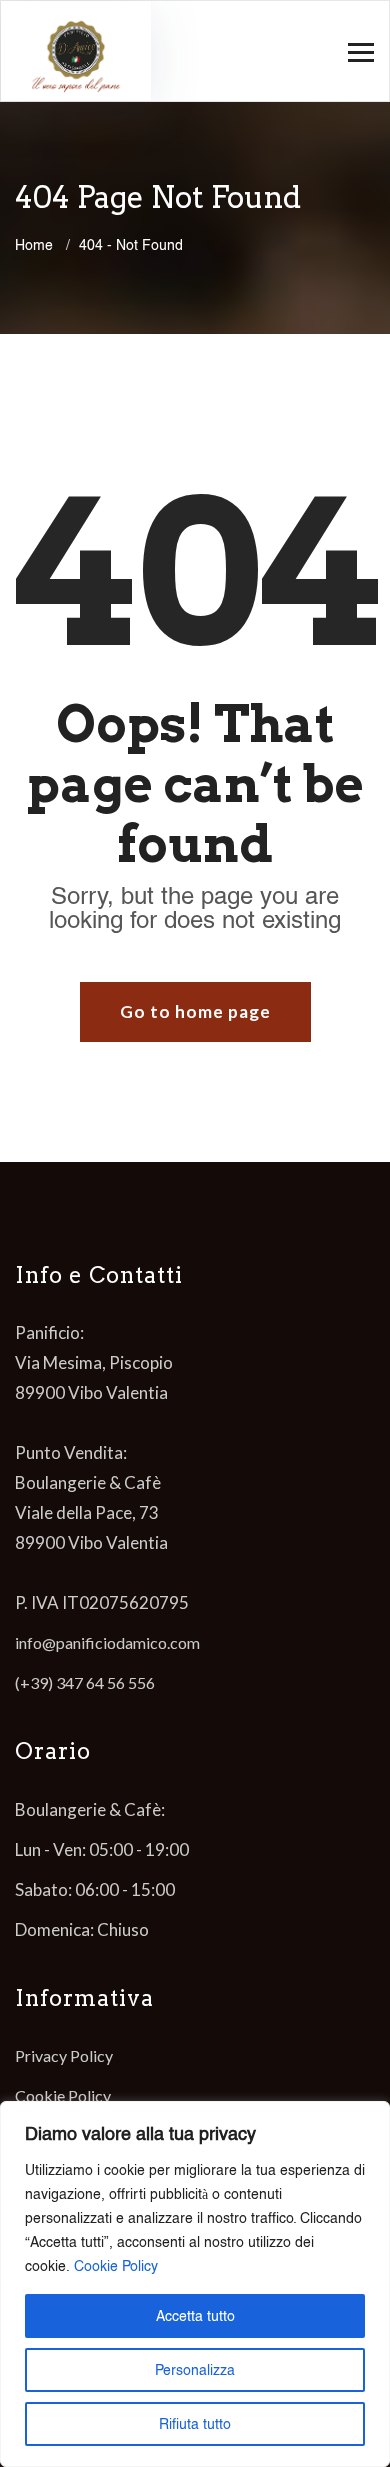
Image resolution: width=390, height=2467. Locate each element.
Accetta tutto (195, 2316)
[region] (195, 2284)
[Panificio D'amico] (76, 51)
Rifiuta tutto (195, 2424)
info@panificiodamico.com (107, 1642)
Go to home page (195, 1011)
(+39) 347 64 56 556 (85, 1682)
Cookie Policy (116, 2266)
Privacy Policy (64, 2055)
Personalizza (195, 2370)
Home (38, 245)
